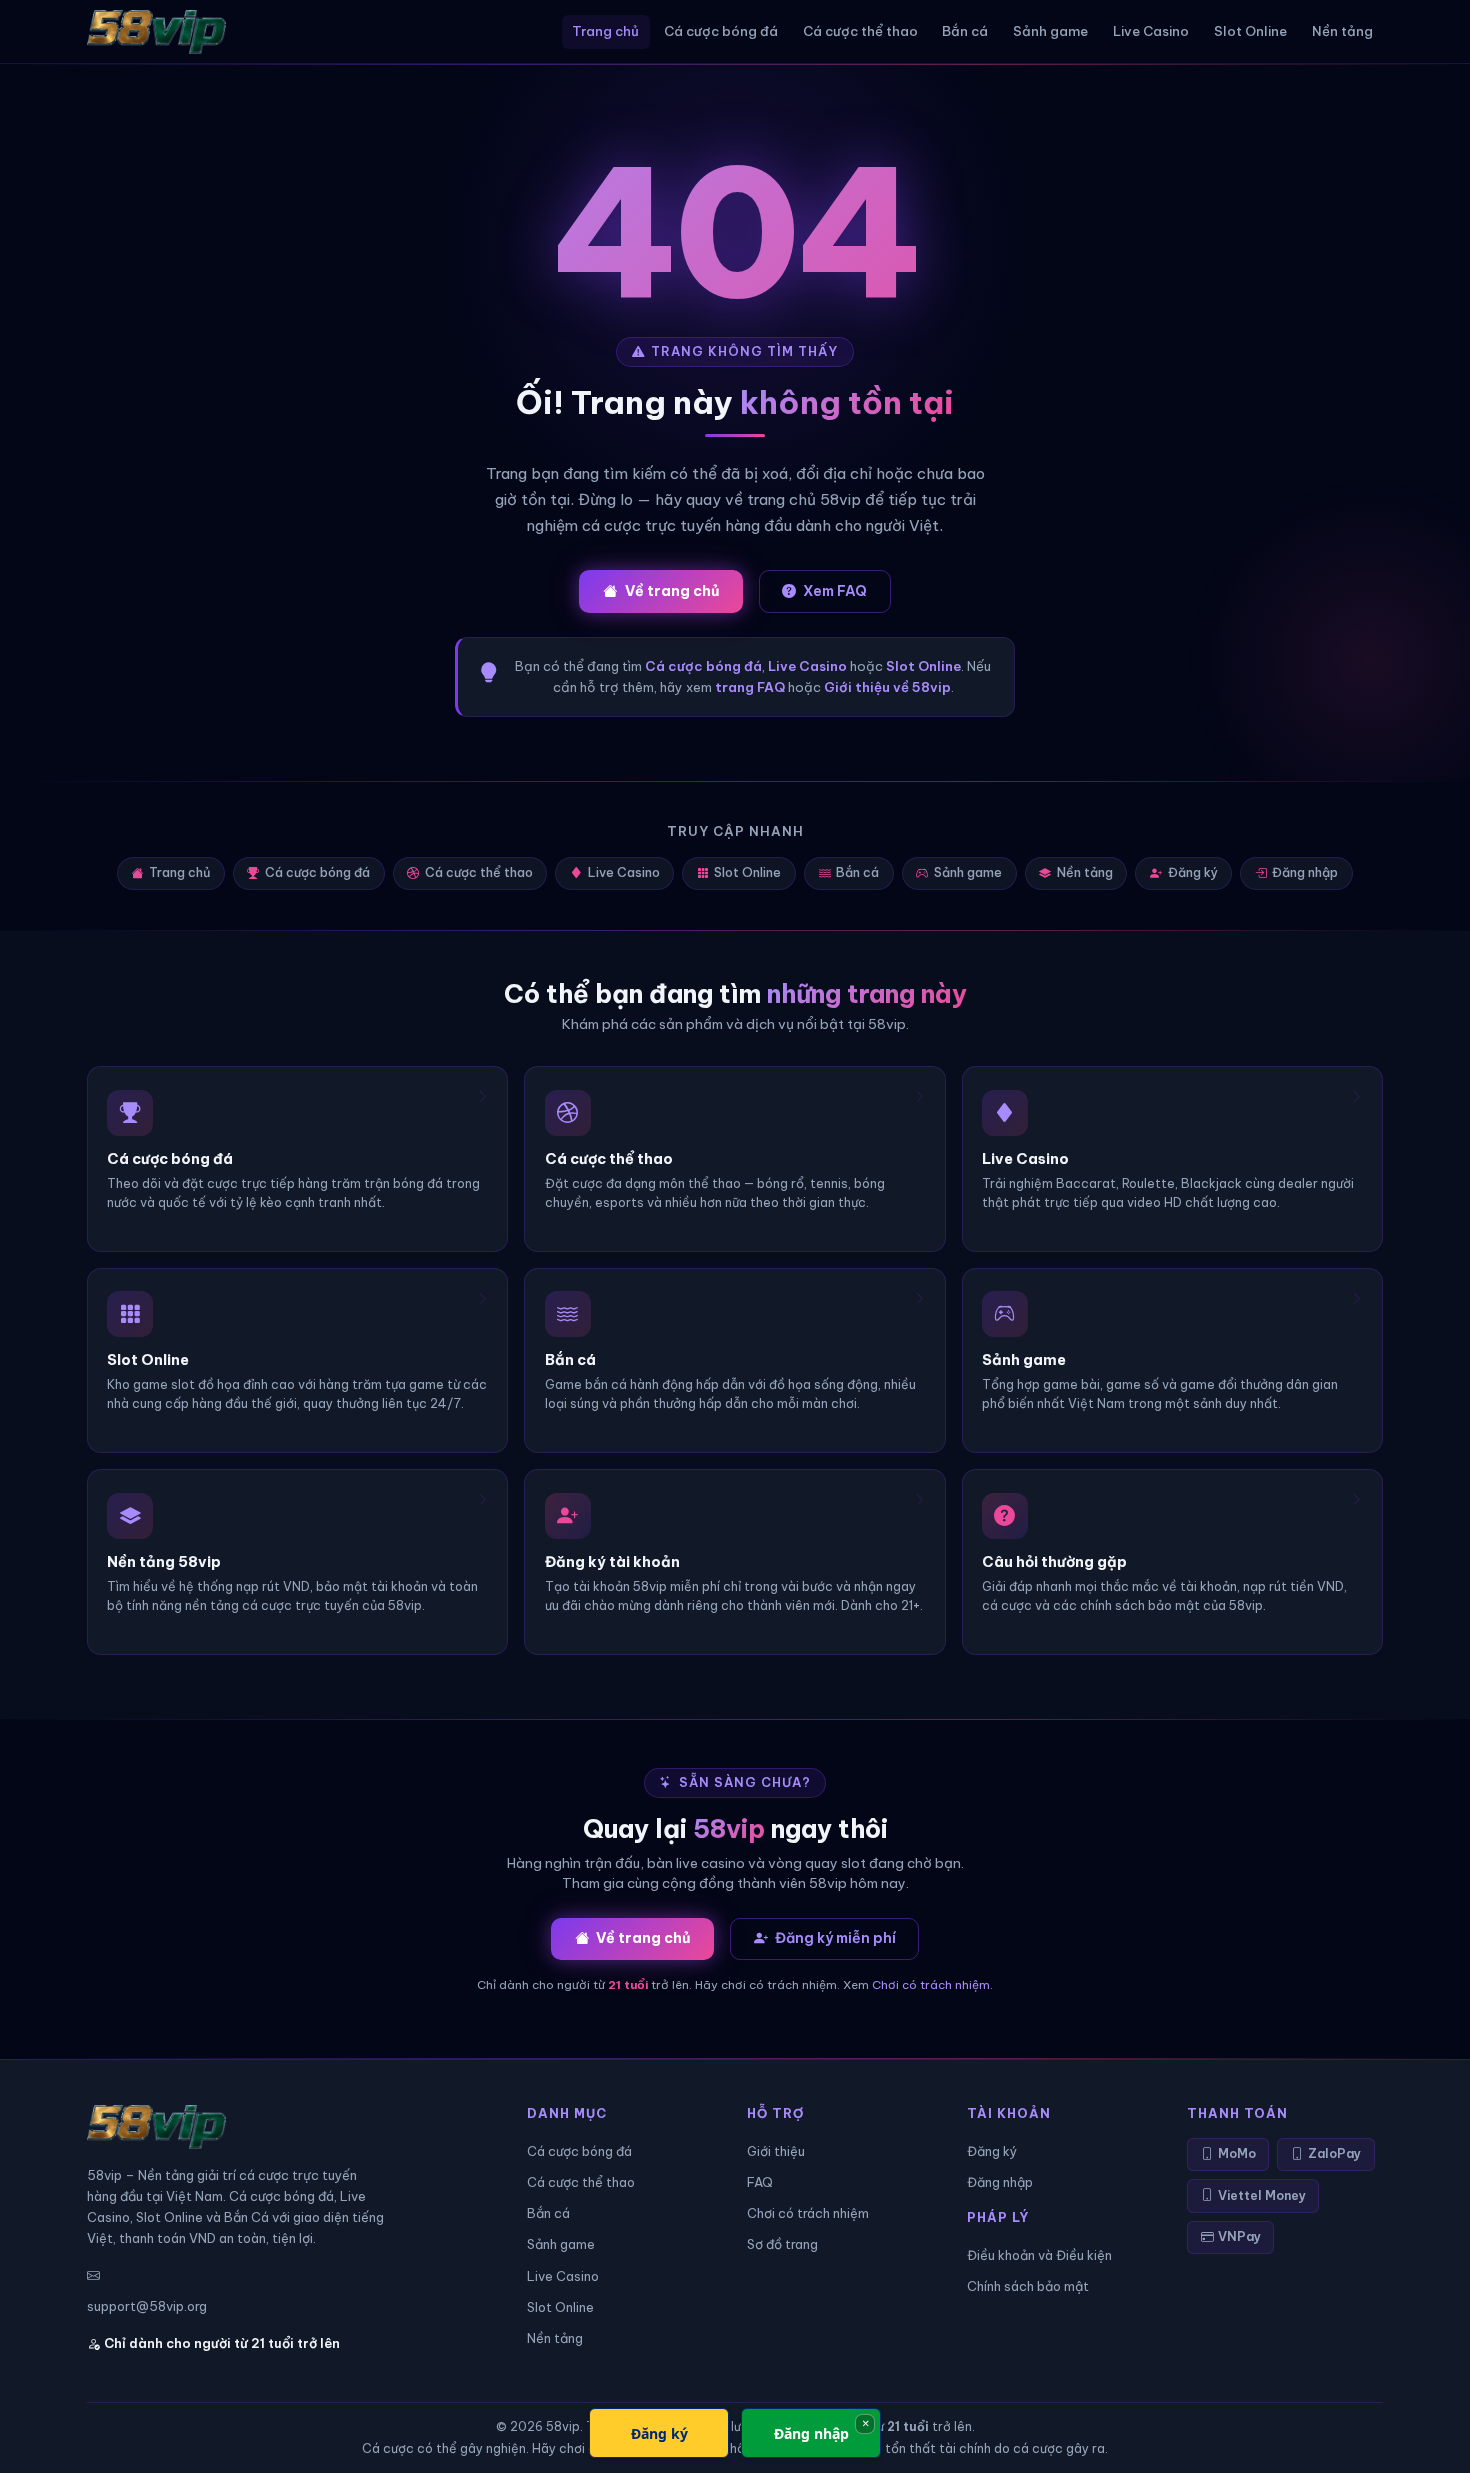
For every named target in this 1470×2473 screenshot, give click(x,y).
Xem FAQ (835, 591)
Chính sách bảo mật (1028, 2286)
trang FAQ (750, 687)
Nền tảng (1342, 31)
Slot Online (1250, 31)
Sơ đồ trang (782, 2244)
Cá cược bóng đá (721, 31)
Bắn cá (965, 31)
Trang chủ (605, 31)
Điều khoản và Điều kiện (1039, 2255)
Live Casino (1151, 31)
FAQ (760, 2182)
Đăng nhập (1305, 872)
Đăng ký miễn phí (835, 1938)
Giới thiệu (776, 2151)
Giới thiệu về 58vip (887, 687)
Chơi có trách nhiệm (931, 1984)
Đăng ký (1193, 872)
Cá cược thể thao (860, 31)
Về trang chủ (672, 591)
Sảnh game (1050, 31)
